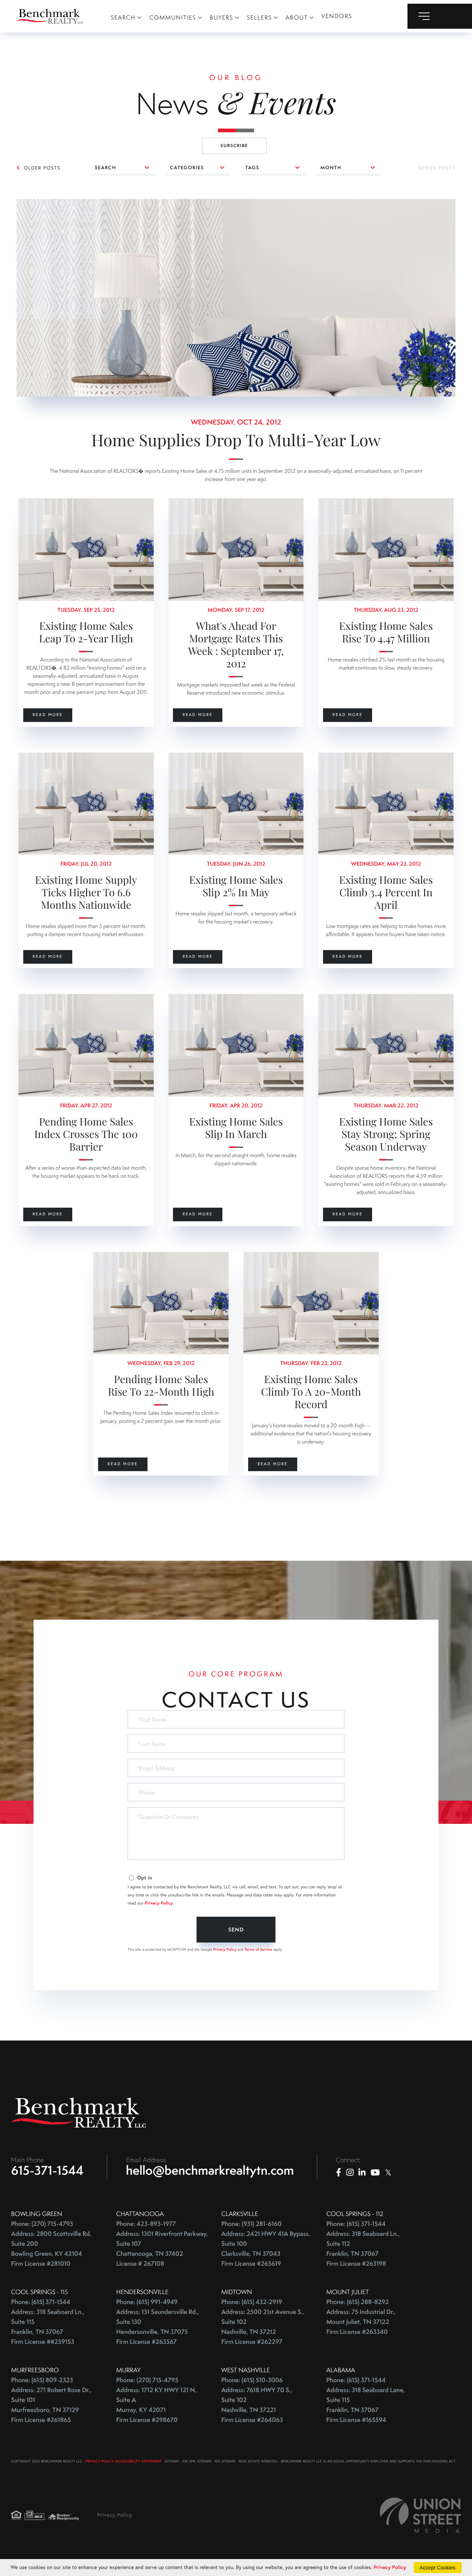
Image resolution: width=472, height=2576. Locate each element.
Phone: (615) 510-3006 (252, 2380)
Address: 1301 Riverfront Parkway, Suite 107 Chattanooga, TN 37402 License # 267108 (162, 2249)
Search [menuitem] (123, 18)
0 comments (33, 204)
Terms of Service (258, 1949)
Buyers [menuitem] (222, 18)
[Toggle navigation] (440, 16)
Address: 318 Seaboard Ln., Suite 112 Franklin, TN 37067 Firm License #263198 (363, 2249)
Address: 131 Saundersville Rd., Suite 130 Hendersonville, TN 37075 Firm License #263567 (157, 2327)
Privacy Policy (159, 1903)
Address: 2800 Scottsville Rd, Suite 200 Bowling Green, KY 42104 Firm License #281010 (51, 2249)
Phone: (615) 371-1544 (356, 2224)
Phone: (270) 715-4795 (147, 2380)
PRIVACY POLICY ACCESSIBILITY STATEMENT (124, 2461)
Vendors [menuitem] (337, 16)
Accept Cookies (438, 2568)
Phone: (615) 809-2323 (42, 2380)
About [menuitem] (296, 18)
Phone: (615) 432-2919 (252, 2302)
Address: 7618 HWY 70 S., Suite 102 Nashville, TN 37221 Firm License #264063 (257, 2405)
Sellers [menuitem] (259, 18)
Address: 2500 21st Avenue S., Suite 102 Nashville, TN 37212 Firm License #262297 (263, 2327)
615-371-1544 (47, 2170)
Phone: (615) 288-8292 (358, 2302)
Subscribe (234, 146)
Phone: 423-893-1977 (146, 2224)
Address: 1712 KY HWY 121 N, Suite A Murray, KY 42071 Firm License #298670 (156, 2405)
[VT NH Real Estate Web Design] (420, 2515)
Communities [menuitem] (173, 18)
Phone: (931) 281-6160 (251, 2224)
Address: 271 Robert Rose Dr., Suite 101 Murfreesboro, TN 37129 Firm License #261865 (51, 2405)
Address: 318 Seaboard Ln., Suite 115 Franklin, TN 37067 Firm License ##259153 (48, 2327)
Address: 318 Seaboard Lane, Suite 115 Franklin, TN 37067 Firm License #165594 (366, 2405)
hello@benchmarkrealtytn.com (210, 2170)
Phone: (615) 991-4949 (147, 2302)
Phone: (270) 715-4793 (42, 2224)
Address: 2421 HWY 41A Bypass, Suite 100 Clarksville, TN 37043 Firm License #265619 (266, 2249)
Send (236, 1930)
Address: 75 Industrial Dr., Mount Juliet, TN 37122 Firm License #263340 (361, 2322)
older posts (42, 168)
